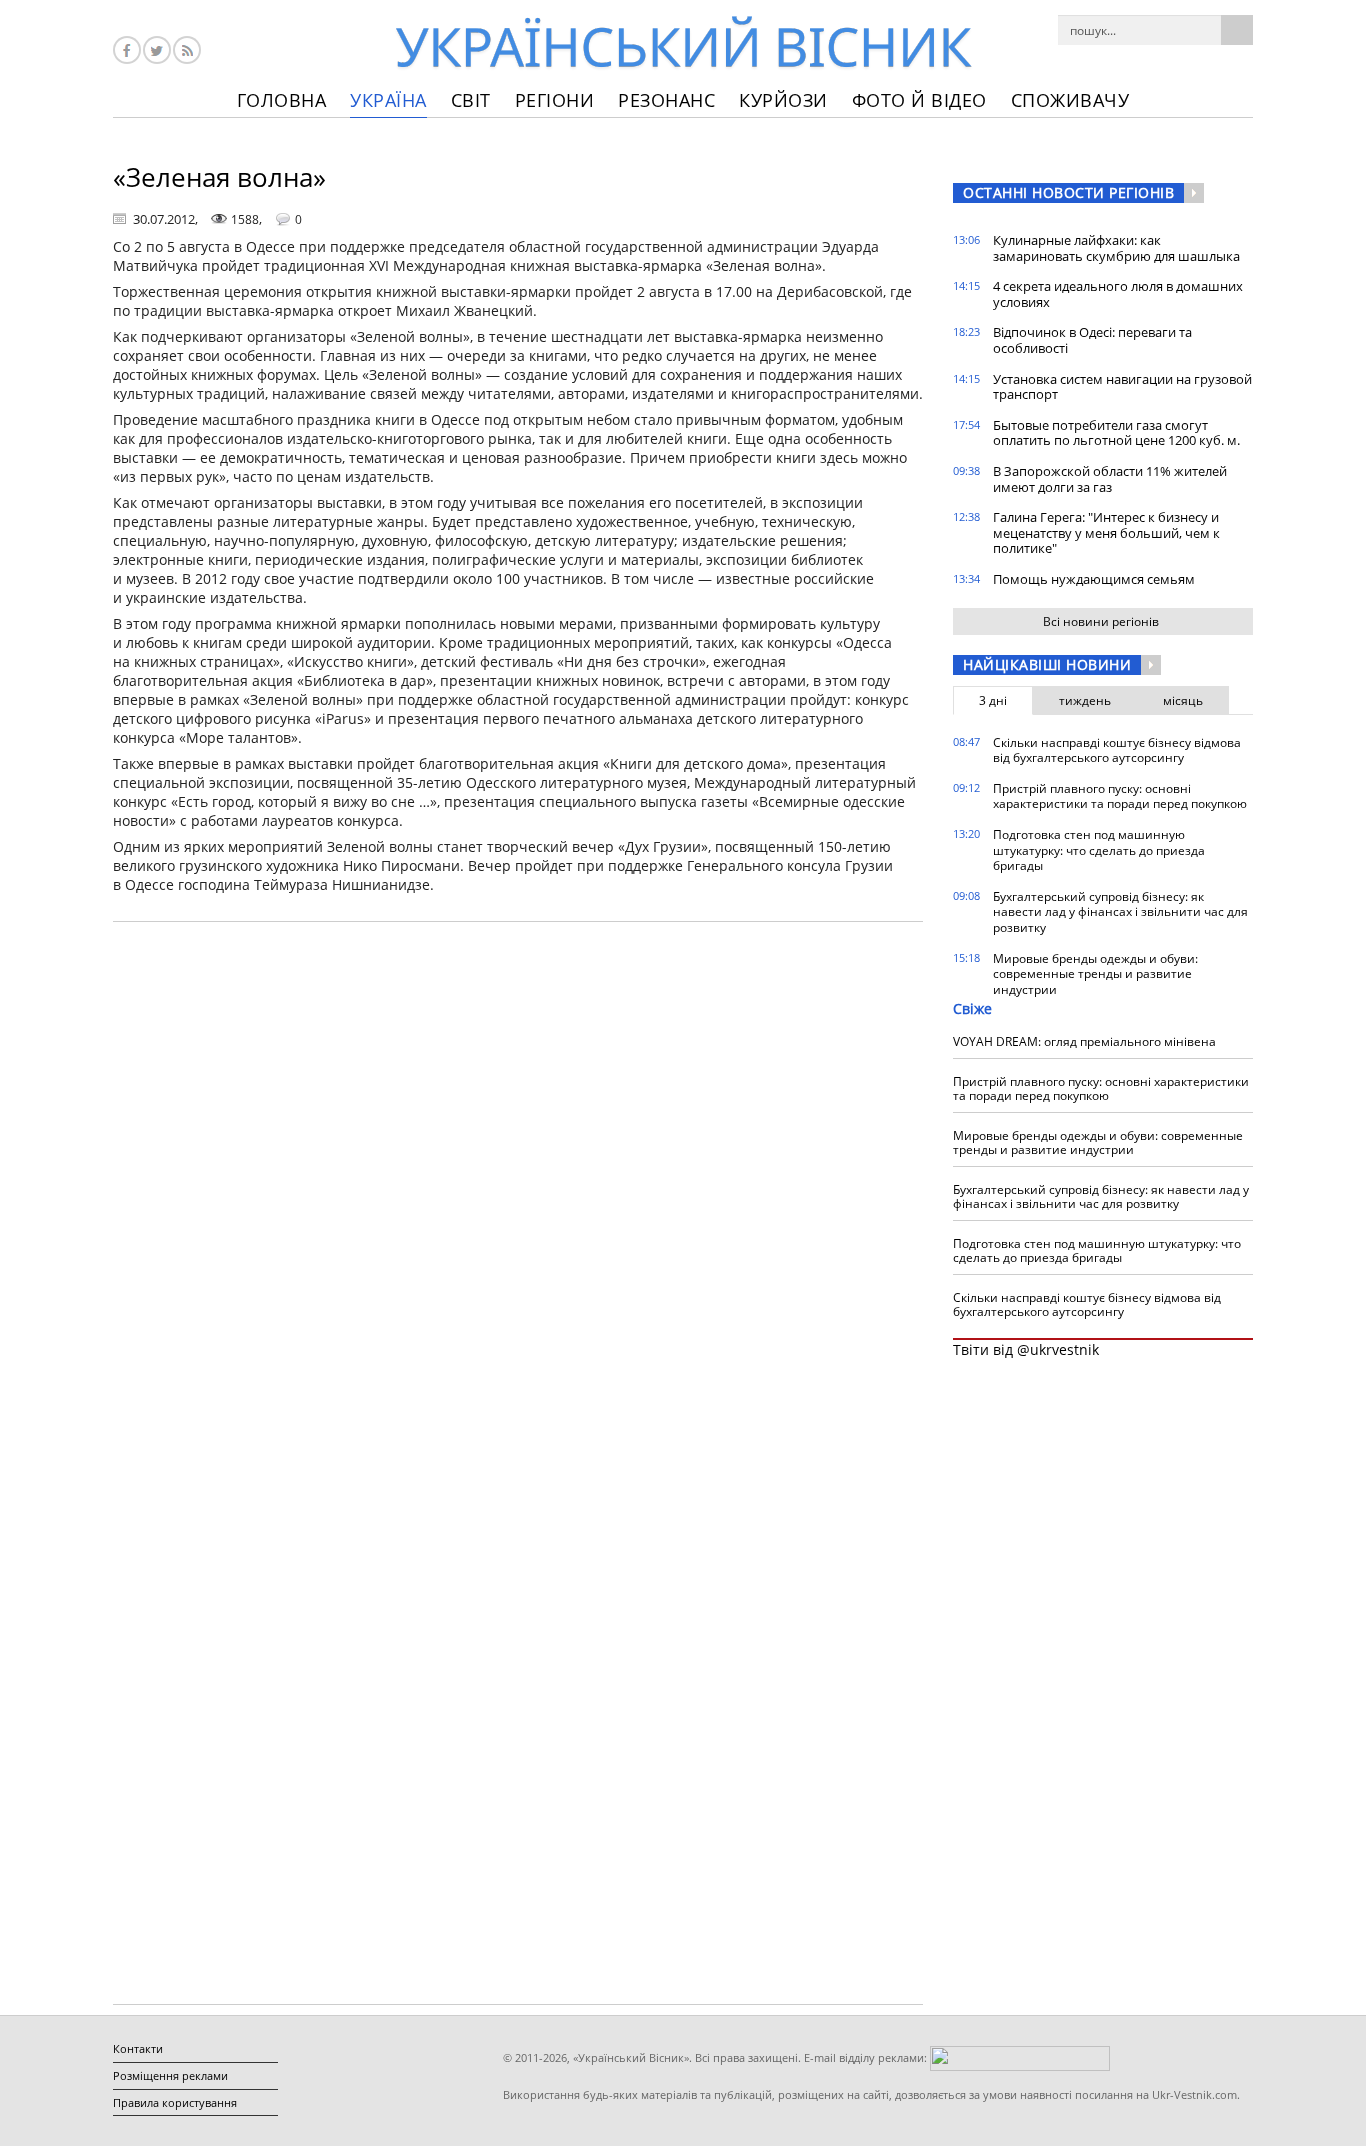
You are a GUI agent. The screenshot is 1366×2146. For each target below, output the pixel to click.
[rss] (187, 50)
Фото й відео (919, 100)
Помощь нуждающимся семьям (1094, 579)
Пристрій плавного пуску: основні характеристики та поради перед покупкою (1120, 796)
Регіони (555, 100)
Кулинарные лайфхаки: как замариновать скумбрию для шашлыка (1116, 248)
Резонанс (666, 100)
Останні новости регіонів (1068, 192)
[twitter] (157, 50)
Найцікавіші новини (1047, 664)
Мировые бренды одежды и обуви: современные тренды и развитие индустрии (1095, 974)
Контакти (138, 2048)
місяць (1183, 700)
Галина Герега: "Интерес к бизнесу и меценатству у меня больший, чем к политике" (1106, 532)
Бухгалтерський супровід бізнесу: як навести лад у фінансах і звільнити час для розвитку (1120, 912)
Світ (471, 100)
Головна (282, 100)
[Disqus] (518, 1192)
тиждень (1085, 700)
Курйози (783, 100)
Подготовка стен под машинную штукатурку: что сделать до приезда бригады (1099, 850)
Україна (388, 100)
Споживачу (1070, 100)
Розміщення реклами (170, 2075)
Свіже (972, 1008)
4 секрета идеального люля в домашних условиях (1118, 294)
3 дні (993, 700)
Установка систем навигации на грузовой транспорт (1122, 387)
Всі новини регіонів (1101, 621)
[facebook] (127, 50)
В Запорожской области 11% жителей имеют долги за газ (1110, 479)
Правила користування (175, 2102)
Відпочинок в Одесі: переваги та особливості (1092, 340)
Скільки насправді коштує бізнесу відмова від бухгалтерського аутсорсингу (1117, 750)
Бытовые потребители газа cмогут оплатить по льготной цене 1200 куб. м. (1116, 433)
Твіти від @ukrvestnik (1026, 1349)
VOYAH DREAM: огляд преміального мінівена (1084, 1041)
